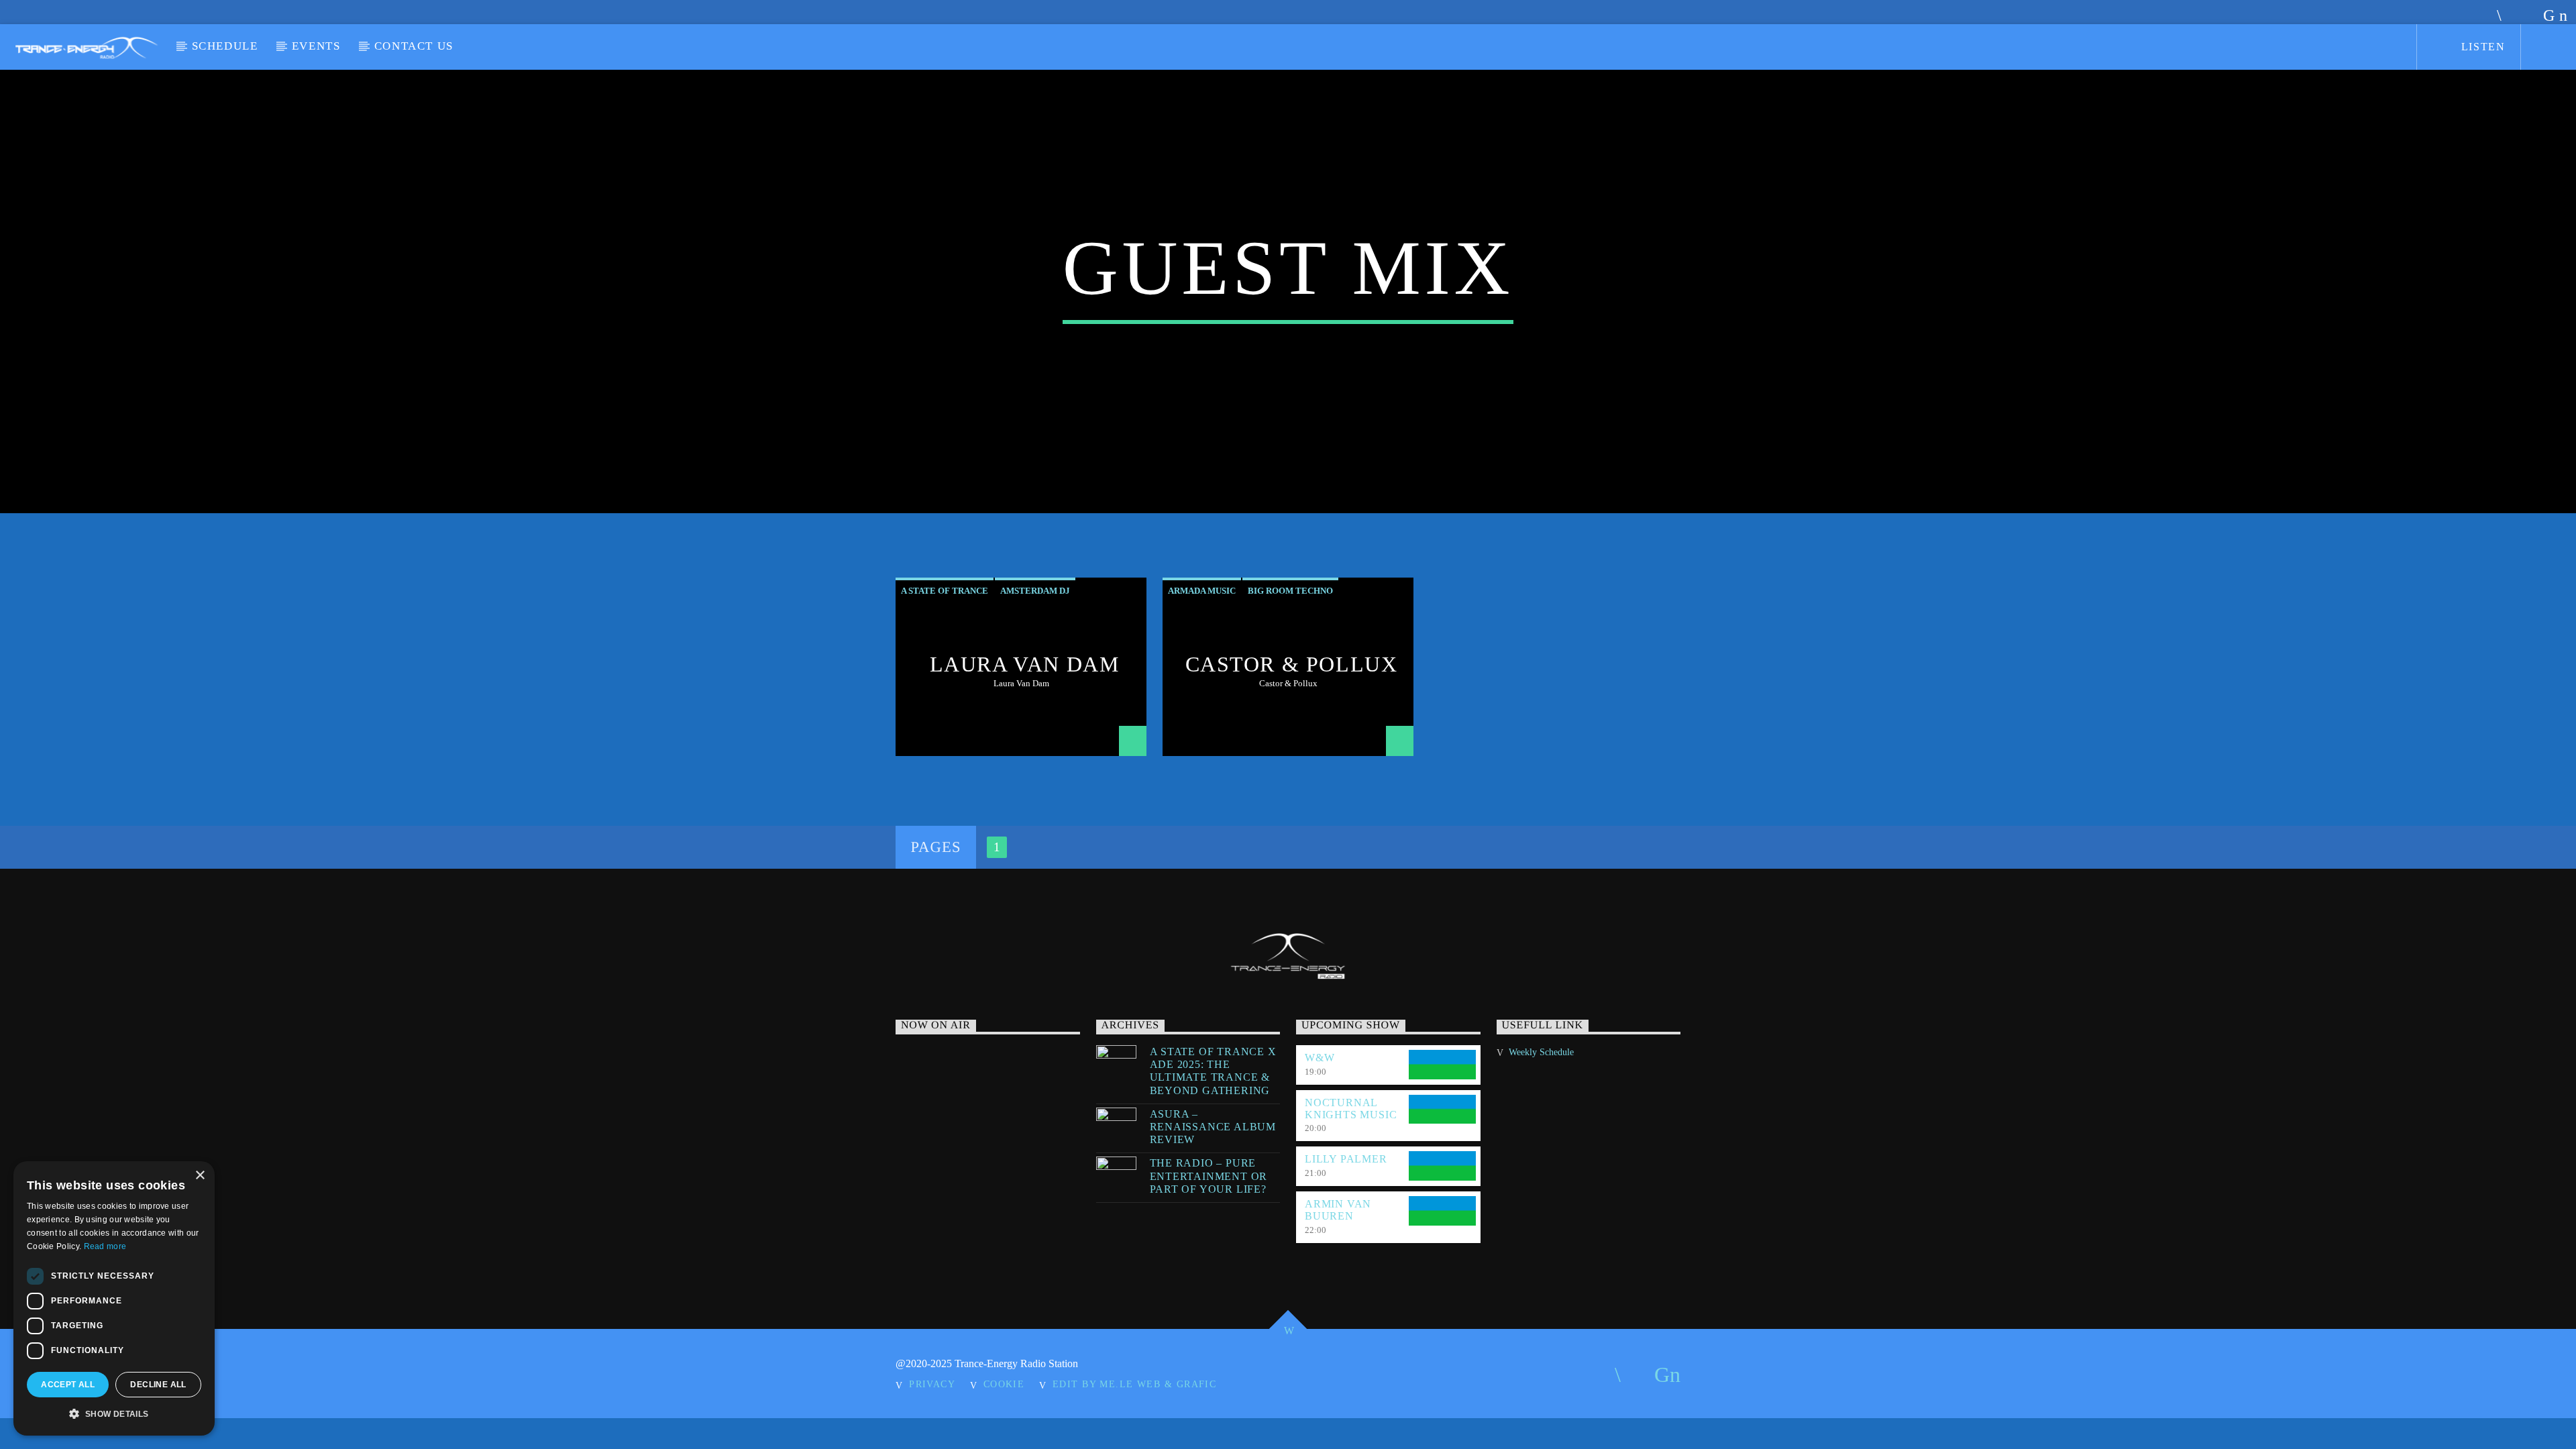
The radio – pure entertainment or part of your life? (1209, 1176)
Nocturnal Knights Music (1351, 1109)
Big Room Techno (1290, 591)
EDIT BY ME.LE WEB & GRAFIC (1134, 1384)
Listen (2481, 47)
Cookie (1004, 1384)
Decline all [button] (158, 1385)
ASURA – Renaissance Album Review (1213, 1127)
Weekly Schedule (1541, 1052)
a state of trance (945, 591)
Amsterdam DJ (1035, 591)
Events (316, 46)
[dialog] (114, 1298)
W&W (1320, 1058)
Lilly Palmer (1346, 1159)
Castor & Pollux (1292, 664)
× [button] (200, 1176)
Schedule (225, 46)
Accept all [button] (68, 1385)
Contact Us (414, 46)
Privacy (932, 1384)
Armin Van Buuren (1338, 1210)
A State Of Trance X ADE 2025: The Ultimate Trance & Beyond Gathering (1213, 1071)
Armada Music (1202, 591)
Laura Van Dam (1025, 664)
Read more (105, 1246)
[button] (114, 1414)
